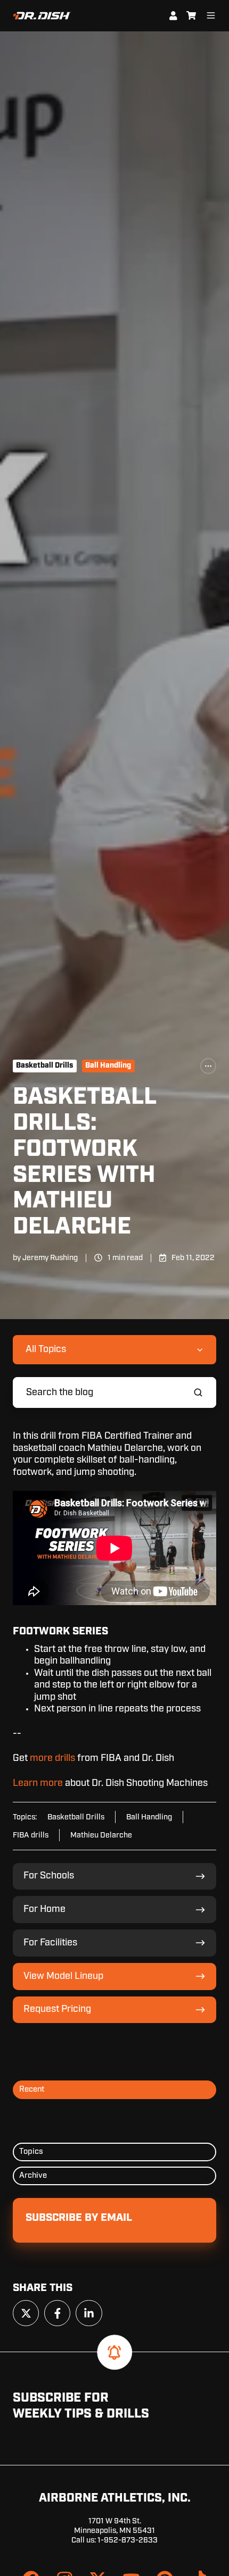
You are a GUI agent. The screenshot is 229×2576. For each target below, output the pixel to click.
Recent (32, 2089)
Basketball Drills (44, 1065)
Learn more (38, 1783)
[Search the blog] (198, 1392)
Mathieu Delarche (101, 1835)
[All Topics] (208, 1066)
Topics (31, 2151)
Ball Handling (108, 1065)
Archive (33, 2175)
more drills (52, 1758)
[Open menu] (211, 15)
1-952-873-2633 (128, 2540)
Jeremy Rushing (50, 1258)
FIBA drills (31, 1835)
